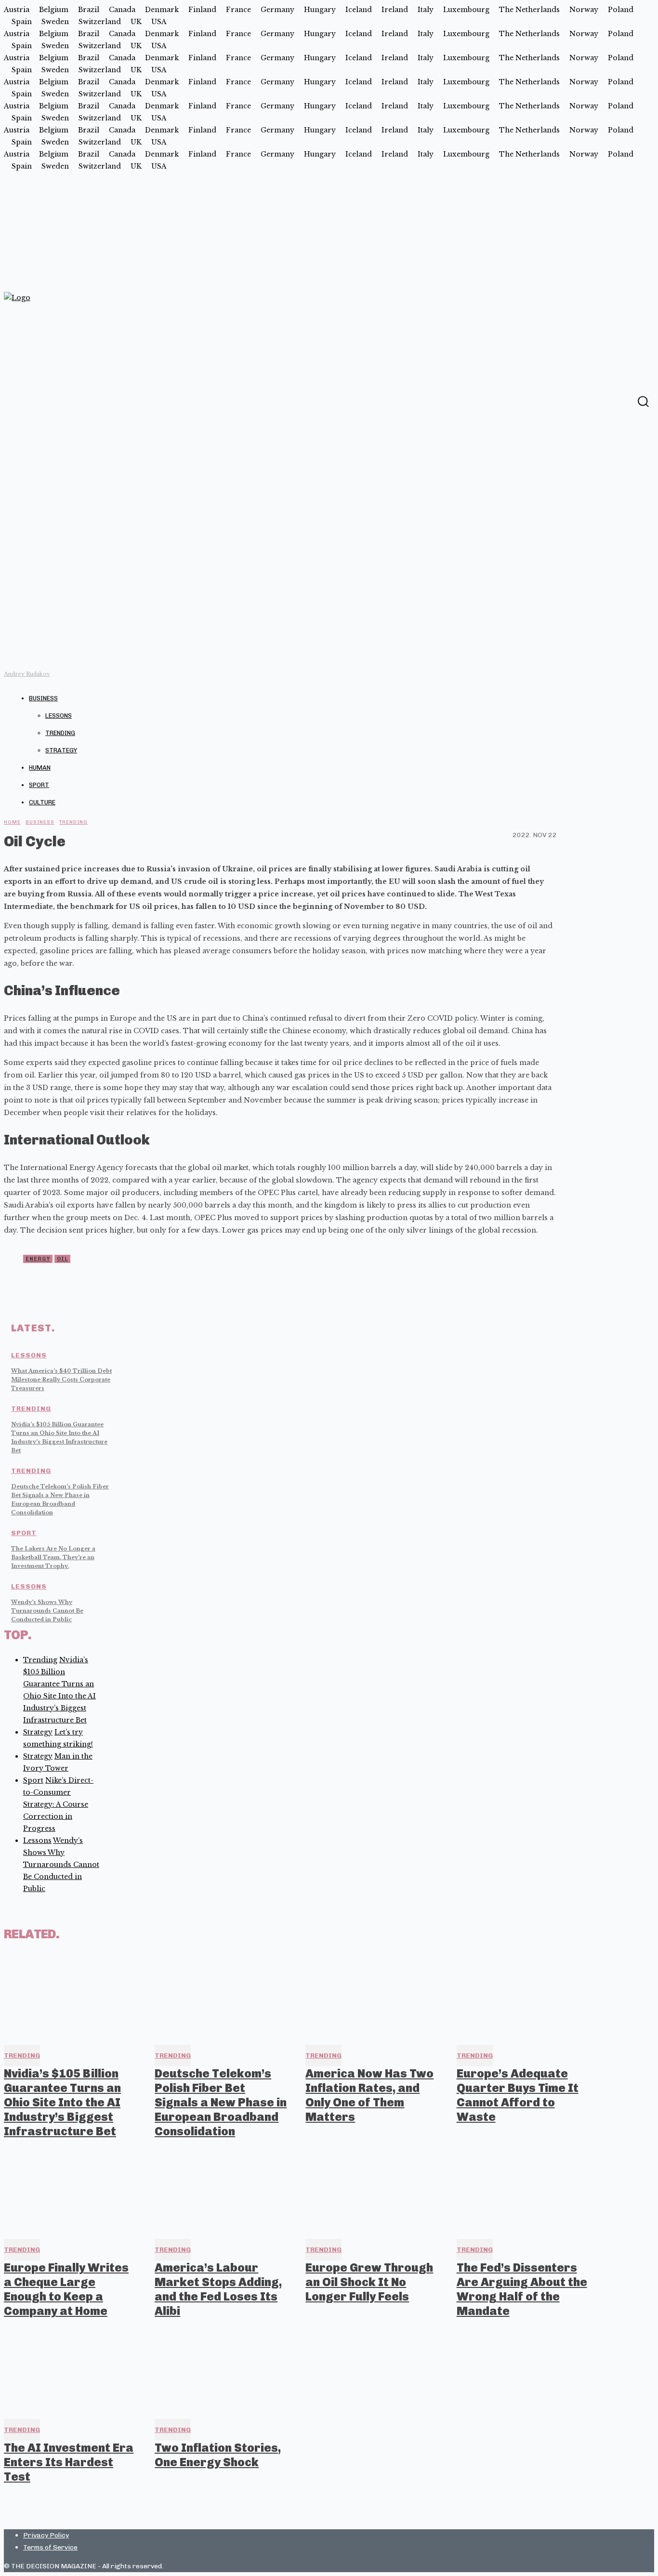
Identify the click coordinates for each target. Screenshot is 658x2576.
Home (12, 822)
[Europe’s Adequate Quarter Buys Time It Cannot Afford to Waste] (523, 1997)
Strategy (61, 750)
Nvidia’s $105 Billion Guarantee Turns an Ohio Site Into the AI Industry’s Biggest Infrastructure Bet (62, 2102)
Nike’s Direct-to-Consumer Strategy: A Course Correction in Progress (58, 1804)
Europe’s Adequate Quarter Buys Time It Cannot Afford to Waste (518, 2095)
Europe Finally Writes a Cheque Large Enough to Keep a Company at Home (66, 2289)
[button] (643, 401)
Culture (42, 802)
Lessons (59, 716)
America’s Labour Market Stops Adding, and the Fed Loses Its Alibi (218, 2289)
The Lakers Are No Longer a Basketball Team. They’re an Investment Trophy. (53, 1557)
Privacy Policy (46, 2535)
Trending (60, 733)
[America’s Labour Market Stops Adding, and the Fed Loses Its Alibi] (221, 2191)
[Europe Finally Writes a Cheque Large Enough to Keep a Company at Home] (71, 2191)
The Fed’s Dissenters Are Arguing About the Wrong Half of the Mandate (522, 2289)
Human (40, 768)
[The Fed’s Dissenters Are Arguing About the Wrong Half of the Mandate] (523, 2191)
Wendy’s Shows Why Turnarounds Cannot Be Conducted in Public (47, 1611)
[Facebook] (624, 401)
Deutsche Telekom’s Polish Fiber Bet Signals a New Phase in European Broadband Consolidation (221, 2102)
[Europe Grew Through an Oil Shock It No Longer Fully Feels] (372, 2191)
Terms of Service (50, 2547)
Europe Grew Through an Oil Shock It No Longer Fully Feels (369, 2282)
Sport (39, 785)
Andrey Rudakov (27, 674)
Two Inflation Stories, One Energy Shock (218, 2455)
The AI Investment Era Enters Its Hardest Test (69, 2462)
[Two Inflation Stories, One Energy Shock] (221, 2370)
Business (43, 698)
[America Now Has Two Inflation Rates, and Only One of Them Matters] (372, 1997)
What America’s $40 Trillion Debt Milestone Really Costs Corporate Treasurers (61, 1380)
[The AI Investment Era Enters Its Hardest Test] (71, 2370)
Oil (62, 1259)
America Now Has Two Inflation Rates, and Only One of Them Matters (369, 2095)
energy (38, 1259)
